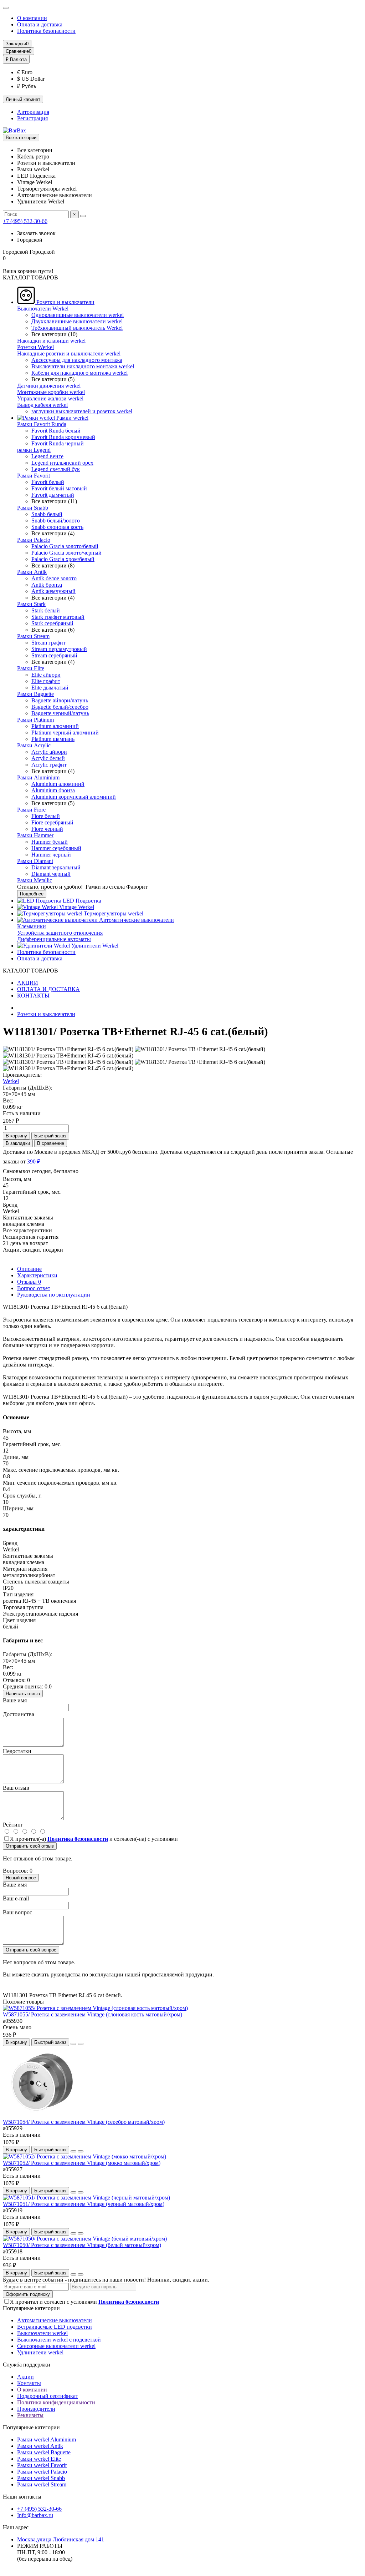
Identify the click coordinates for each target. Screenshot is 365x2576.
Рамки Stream (33, 636)
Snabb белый (47, 514)
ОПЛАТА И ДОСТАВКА (48, 989)
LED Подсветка (81, 901)
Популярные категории (31, 2308)
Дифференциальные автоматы (54, 939)
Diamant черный (51, 874)
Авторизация (33, 112)
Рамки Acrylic (34, 745)
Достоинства (19, 1714)
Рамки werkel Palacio (42, 2472)
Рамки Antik (32, 572)
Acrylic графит (49, 765)
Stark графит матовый (58, 617)
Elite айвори (46, 675)
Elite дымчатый (50, 688)
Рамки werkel (72, 418)
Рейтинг (13, 1825)
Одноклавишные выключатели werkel (78, 315)
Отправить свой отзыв (30, 1846)
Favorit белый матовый (59, 488)
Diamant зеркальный (56, 867)
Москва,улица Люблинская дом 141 (61, 2539)
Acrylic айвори (49, 752)
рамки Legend (34, 450)
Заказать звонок (36, 233)
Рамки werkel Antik (40, 2446)
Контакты (29, 2383)
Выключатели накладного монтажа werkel (83, 366)
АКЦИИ (28, 983)
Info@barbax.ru (35, 2515)
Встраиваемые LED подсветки (55, 2327)
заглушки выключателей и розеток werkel (82, 411)
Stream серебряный (54, 655)
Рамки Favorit (34, 476)
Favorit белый (48, 482)
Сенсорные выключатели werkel (56, 2346)
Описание (29, 1269)
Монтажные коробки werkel (51, 392)
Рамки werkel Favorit (42, 2465)
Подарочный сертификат (48, 2396)
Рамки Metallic (35, 880)
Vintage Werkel (76, 907)
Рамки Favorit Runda (42, 424)
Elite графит (46, 681)
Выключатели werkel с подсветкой (59, 2340)
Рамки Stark (31, 604)
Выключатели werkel (42, 2333)
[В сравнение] (81, 2044)
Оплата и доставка (40, 24)
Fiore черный (47, 829)
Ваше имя (15, 1700)
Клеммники (32, 926)
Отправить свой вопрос (31, 1950)
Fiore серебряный (52, 822)
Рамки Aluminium (38, 777)
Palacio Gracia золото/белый (65, 546)
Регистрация (32, 118)
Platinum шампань (53, 739)
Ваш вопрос (17, 1912)
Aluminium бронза (53, 790)
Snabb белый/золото (56, 521)
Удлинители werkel (40, 2352)
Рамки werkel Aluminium (47, 2439)
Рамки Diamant (35, 861)
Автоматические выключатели (136, 920)
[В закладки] (73, 2044)
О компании (32, 18)
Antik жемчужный (53, 591)
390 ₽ (34, 1161)
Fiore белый (46, 816)
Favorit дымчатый (53, 495)
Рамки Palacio (34, 540)
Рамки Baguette (35, 694)
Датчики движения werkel (49, 386)
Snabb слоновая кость (57, 527)
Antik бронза (47, 585)
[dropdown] (6, 8)
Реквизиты (30, 2415)
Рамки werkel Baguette (44, 2452)
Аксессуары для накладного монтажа (77, 360)
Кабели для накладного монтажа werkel (79, 373)
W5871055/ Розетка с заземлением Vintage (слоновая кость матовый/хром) (92, 2014)
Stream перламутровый (59, 649)
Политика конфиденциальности (56, 2402)
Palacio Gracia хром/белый (63, 559)
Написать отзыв (23, 1694)
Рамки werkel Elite (39, 2459)
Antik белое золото (54, 578)
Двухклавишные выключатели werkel (77, 321)
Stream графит (48, 643)
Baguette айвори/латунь (60, 700)
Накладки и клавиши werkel (51, 341)
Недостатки (17, 1751)
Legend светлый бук (56, 469)
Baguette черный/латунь (60, 713)
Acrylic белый (48, 758)
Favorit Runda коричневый (63, 437)
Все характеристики (27, 1230)
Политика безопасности (46, 31)
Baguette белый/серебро (60, 707)
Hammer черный (51, 855)
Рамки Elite (31, 668)
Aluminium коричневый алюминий (74, 797)
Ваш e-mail (16, 1898)
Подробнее (32, 894)
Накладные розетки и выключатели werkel (69, 353)
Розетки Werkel (35, 347)
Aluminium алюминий (58, 784)
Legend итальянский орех (62, 463)
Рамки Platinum (35, 720)
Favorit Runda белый (56, 431)
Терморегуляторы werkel (113, 913)
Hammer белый (50, 842)
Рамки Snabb (33, 508)
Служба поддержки (27, 2365)
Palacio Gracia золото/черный (66, 553)
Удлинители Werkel (94, 946)
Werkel (11, 1081)
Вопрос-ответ (34, 1288)
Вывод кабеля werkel (42, 405)
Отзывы (29, 1282)
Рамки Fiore (31, 810)
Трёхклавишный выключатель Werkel (77, 328)
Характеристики (37, 1275)
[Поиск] (83, 216)
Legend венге (47, 456)
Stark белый (46, 610)
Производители (36, 2409)
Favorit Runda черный (58, 443)
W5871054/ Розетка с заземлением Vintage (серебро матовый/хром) (84, 2122)
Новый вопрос (21, 1878)
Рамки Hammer (35, 835)
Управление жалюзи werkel (50, 398)
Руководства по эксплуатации (54, 1295)
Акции (25, 2377)
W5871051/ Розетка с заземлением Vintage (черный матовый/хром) (84, 2204)
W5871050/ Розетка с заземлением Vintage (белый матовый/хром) (82, 2245)
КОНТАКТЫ (33, 996)
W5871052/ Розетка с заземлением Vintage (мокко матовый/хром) (82, 2163)
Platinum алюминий (55, 726)
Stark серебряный (52, 623)
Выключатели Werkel (43, 309)
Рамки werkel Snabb (41, 2478)
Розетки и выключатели (65, 302)
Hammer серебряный (56, 848)
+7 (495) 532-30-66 (25, 221)
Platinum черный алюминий (65, 733)
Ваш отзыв (16, 1788)
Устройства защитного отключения (60, 933)
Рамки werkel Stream (42, 2484)
